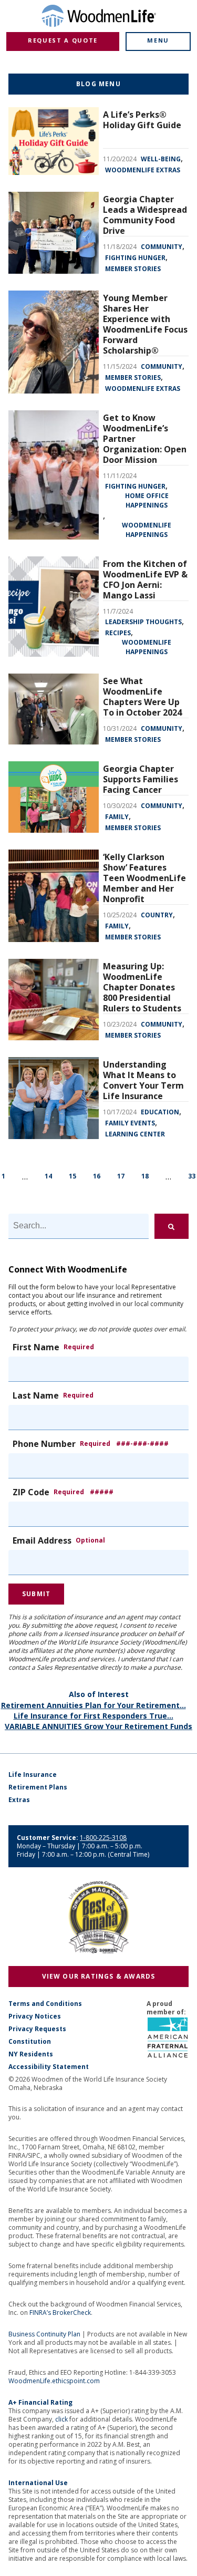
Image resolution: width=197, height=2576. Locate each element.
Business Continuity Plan (44, 2334)
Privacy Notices (35, 2016)
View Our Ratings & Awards (99, 1976)
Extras (19, 1800)
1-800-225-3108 (103, 1838)
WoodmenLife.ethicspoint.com (54, 2381)
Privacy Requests (37, 2029)
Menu (158, 40)
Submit (36, 1594)
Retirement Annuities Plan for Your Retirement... (94, 1705)
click (61, 2419)
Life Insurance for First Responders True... (94, 1716)
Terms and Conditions (45, 2004)
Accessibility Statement (49, 2067)
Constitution (30, 2042)
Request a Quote (63, 40)
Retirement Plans (38, 1787)
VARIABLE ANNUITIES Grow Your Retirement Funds (98, 1726)
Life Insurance (33, 1775)
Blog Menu (98, 84)
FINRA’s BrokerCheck (60, 2313)
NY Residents (31, 2054)
